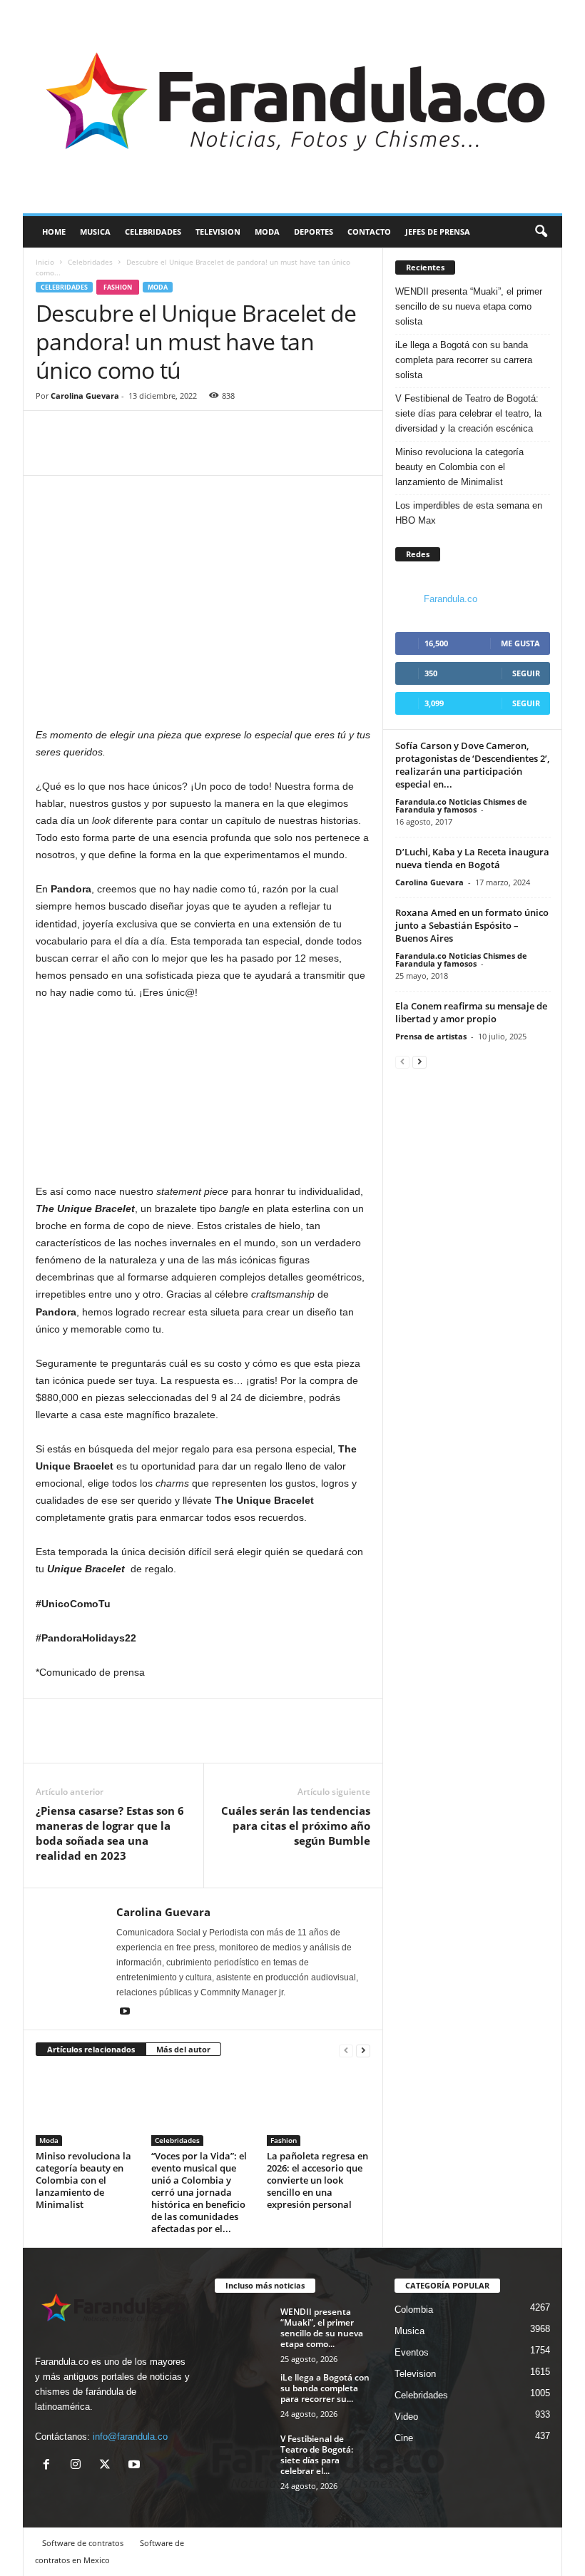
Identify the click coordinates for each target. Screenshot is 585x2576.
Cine (404, 2438)
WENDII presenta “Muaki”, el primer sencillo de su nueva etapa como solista (469, 306)
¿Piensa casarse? (110, 1833)
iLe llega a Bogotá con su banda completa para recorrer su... (325, 2388)
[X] (108, 2466)
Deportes (314, 231)
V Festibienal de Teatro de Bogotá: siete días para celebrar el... (317, 2455)
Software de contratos (83, 2543)
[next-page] (363, 2050)
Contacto (369, 231)
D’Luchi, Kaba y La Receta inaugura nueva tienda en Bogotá (472, 858)
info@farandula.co (130, 2437)
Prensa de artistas (431, 1036)
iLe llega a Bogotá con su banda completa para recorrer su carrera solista (464, 360)
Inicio (45, 262)
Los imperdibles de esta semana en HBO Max (469, 513)
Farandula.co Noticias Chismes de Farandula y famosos (461, 805)
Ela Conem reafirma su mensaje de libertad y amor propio (471, 1012)
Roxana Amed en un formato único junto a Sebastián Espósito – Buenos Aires (472, 925)
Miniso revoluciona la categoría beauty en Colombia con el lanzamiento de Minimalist (83, 2180)
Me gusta (520, 643)
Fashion (118, 287)
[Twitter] (83, 454)
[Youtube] (125, 2012)
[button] (541, 232)
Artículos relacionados (91, 2049)
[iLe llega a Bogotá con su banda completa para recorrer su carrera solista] (243, 2393)
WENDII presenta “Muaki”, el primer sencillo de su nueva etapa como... (322, 2328)
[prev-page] (346, 2050)
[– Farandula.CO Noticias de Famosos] (292, 107)
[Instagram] (79, 2466)
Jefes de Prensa (438, 231)
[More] (116, 454)
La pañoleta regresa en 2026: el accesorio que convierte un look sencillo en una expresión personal (317, 2180)
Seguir (526, 673)
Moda (267, 231)
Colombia (414, 2310)
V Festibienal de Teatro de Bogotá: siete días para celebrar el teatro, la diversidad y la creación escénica (468, 413)
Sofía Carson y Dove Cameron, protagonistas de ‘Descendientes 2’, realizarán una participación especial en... (472, 765)
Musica (95, 231)
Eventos (412, 2352)
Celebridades (153, 231)
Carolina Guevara (85, 396)
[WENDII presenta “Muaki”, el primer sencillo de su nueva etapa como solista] (243, 2328)
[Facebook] (50, 454)
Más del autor (183, 2049)
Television (218, 231)
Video (406, 2417)
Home (54, 231)
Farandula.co (451, 599)
